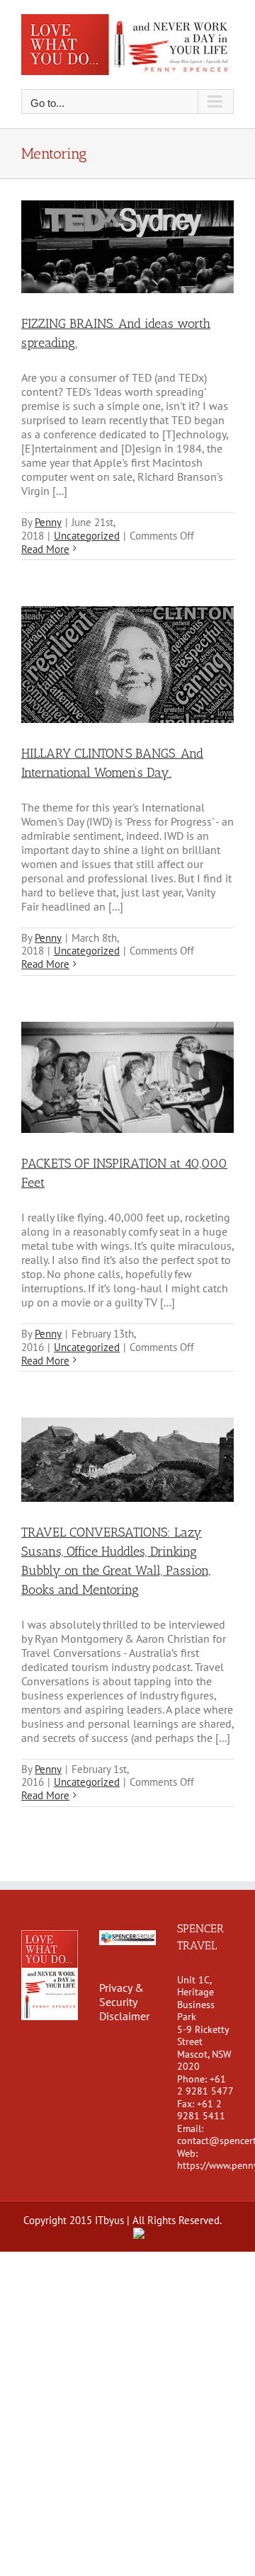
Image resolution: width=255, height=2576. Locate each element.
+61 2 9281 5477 (205, 2085)
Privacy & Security (121, 1995)
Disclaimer (124, 2016)
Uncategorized (87, 536)
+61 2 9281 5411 (201, 2110)
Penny (48, 522)
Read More (45, 549)
